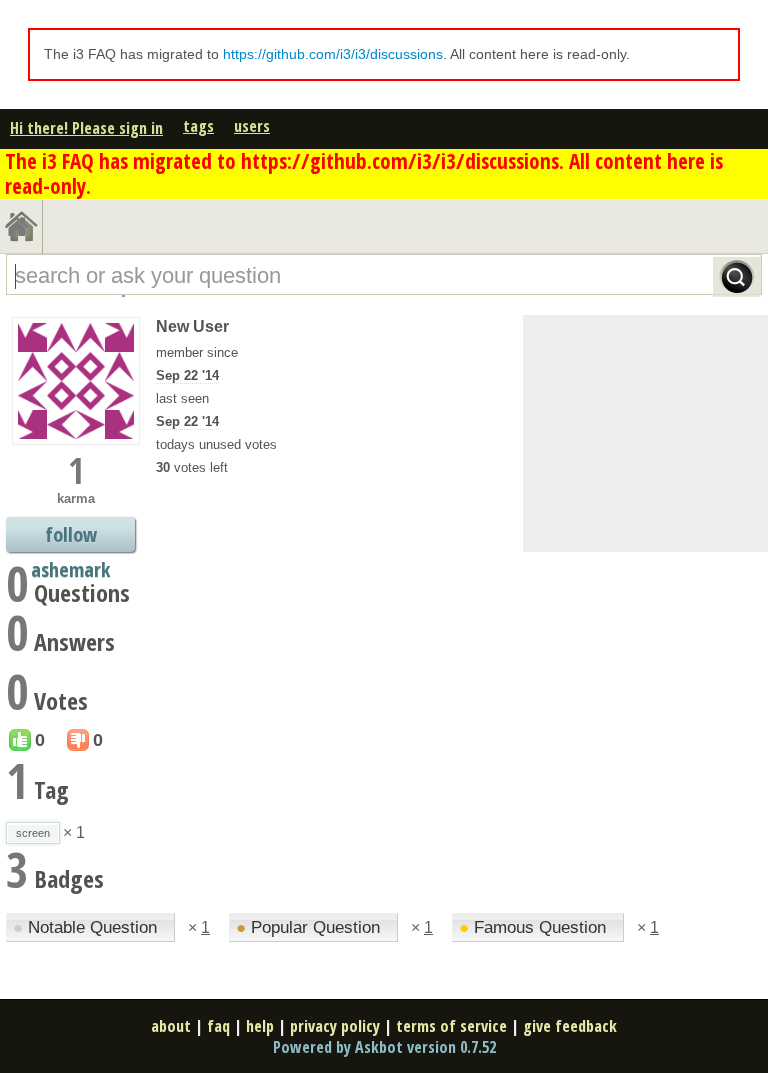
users (252, 126)
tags (198, 126)
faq (218, 1026)
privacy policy (335, 1026)
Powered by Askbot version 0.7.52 (384, 1047)
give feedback (570, 1026)
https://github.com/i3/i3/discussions (333, 54)
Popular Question (310, 927)
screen (33, 833)
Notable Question (87, 927)
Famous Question (535, 927)
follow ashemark (70, 536)
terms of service (451, 1026)
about (171, 1026)
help (260, 1026)
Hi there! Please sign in (86, 128)
